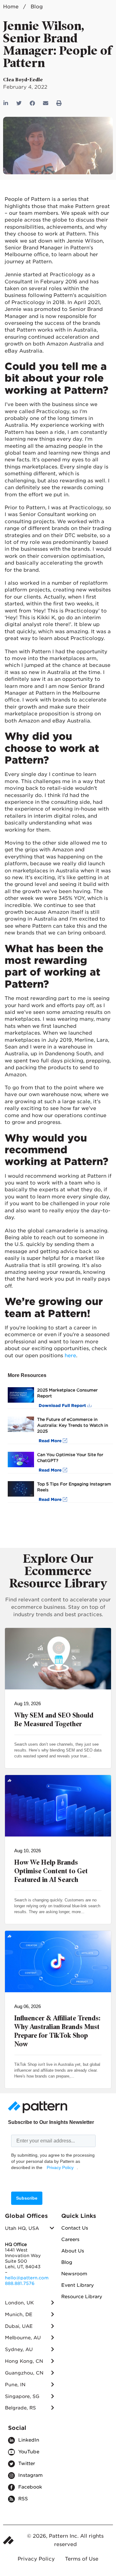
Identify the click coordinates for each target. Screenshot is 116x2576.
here (70, 1356)
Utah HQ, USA (22, 2228)
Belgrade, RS (20, 2408)
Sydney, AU (19, 2349)
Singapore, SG (22, 2396)
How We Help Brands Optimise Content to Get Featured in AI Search (51, 1871)
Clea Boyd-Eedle (23, 80)
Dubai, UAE (19, 2326)
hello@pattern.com (27, 2278)
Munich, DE (19, 2315)
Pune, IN (15, 2385)
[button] (19, 103)
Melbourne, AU (23, 2338)
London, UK (19, 2303)
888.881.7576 (20, 2283)
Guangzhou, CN (24, 2373)
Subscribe (27, 2198)
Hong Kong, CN (24, 2361)
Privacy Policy (60, 2167)
